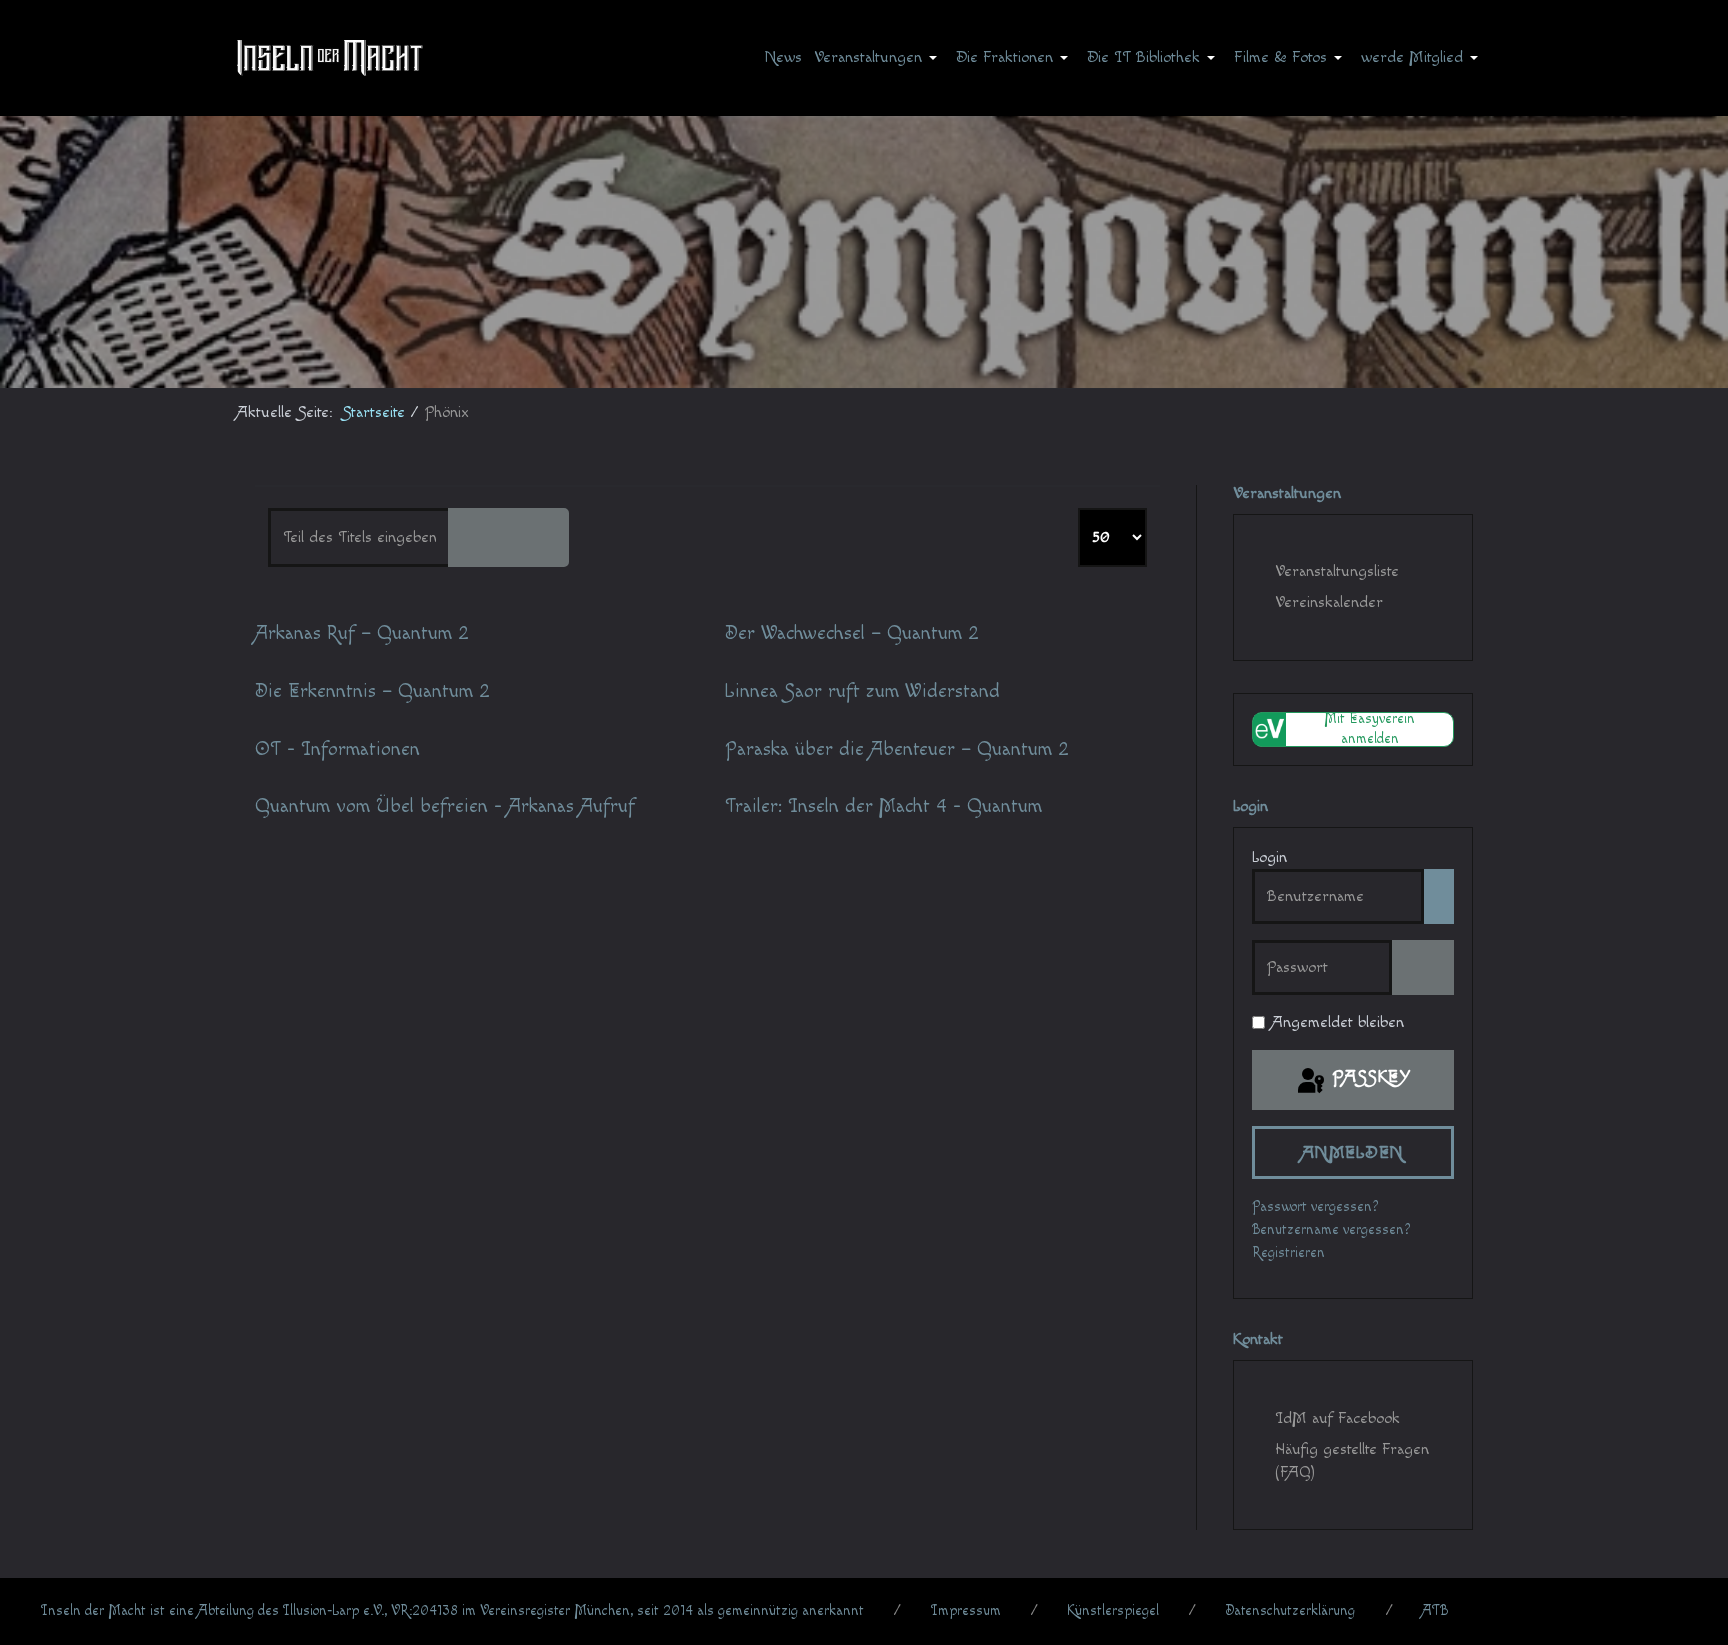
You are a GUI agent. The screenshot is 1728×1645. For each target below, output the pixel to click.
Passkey (1368, 1076)
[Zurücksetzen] (538, 537)
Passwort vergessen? (1315, 1207)
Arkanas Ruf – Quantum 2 (362, 633)
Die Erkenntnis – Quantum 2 (372, 691)
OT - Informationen (337, 749)
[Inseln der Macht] (330, 57)
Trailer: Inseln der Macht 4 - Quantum (883, 806)
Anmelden (1353, 1152)
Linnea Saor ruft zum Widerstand (862, 691)
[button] (879, 57)
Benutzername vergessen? (1331, 1230)
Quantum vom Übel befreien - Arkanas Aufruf (445, 806)
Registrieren (1288, 1253)
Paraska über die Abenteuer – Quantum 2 (897, 749)
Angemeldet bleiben (1338, 1022)
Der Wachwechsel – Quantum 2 (852, 633)
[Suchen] (479, 537)
